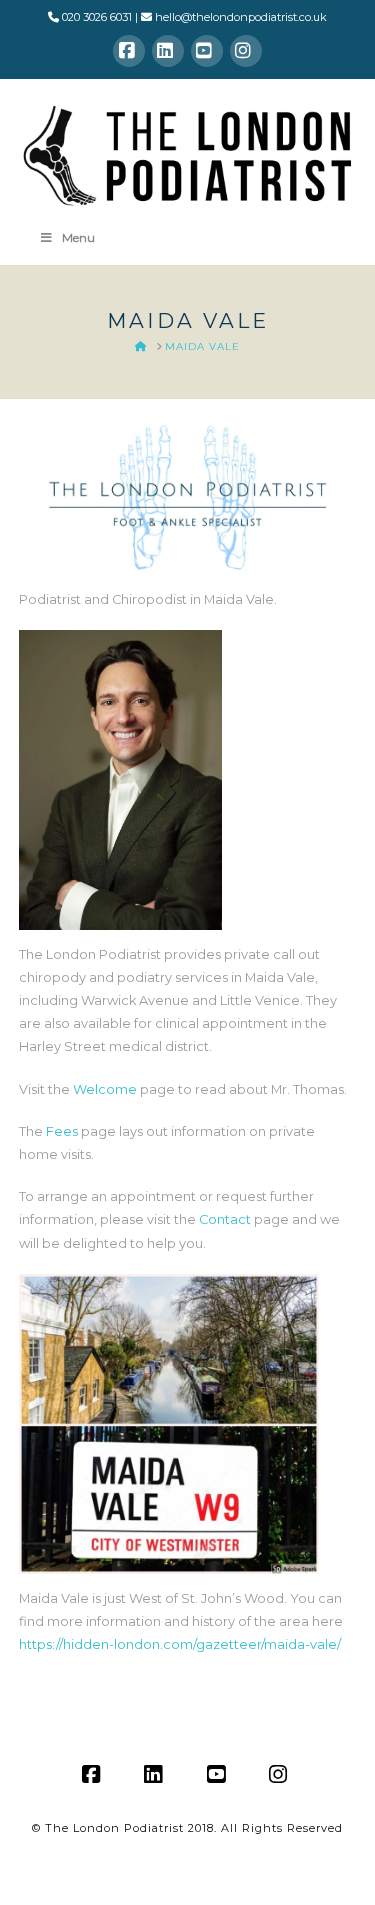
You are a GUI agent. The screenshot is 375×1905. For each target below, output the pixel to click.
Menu (78, 237)
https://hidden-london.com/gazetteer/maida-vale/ (180, 1644)
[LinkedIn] (168, 51)
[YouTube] (207, 51)
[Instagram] (246, 51)
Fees (62, 1131)
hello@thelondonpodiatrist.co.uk (241, 17)
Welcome (105, 1089)
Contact (225, 1219)
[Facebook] (129, 51)
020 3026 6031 (97, 17)
